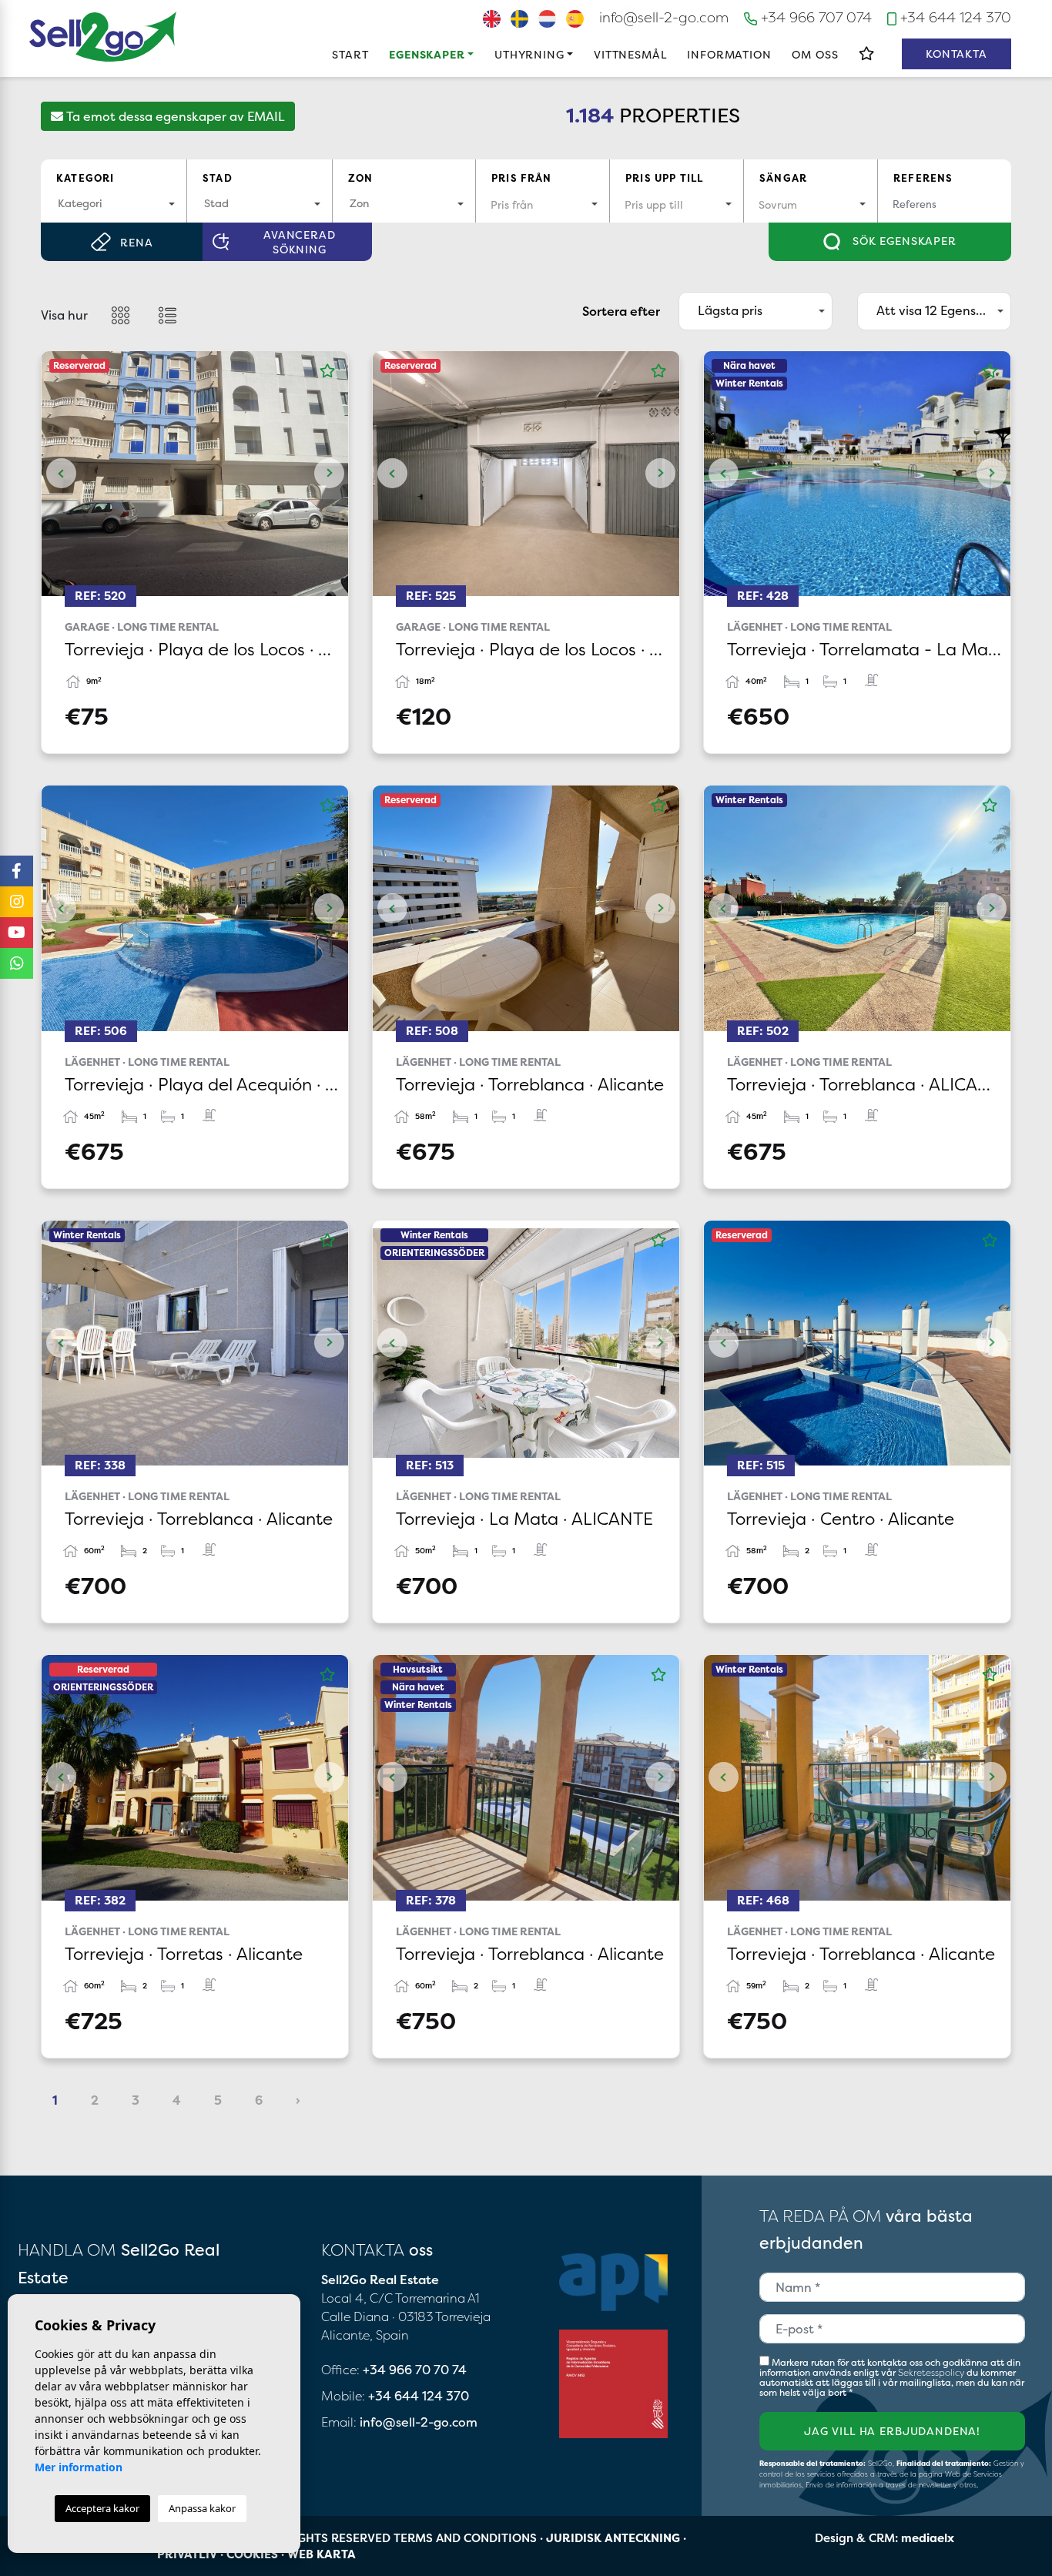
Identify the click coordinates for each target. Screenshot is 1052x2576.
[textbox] (114, 203)
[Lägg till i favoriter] (327, 371)
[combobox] (114, 204)
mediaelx (928, 2538)
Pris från (522, 178)
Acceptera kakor (102, 2508)
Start (350, 54)
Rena (136, 242)
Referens (923, 178)
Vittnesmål (630, 54)
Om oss (815, 54)
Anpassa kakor (202, 2508)
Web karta (322, 2554)
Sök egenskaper (903, 241)
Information (729, 54)
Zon (361, 178)
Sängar (783, 178)
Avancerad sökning (300, 242)
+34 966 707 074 (814, 17)
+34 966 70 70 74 (415, 2370)
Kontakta (957, 54)
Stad (218, 178)
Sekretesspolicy (932, 2372)
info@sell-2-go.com (664, 17)
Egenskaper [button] (427, 54)
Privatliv (187, 2554)
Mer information (79, 2467)
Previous (61, 474)
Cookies (252, 2554)
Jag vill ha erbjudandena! (892, 2431)
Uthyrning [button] (529, 54)
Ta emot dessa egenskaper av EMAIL (174, 116)
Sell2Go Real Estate (103, 37)
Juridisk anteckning (613, 2538)
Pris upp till (664, 178)
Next (329, 474)
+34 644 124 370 (954, 17)
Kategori (85, 178)
